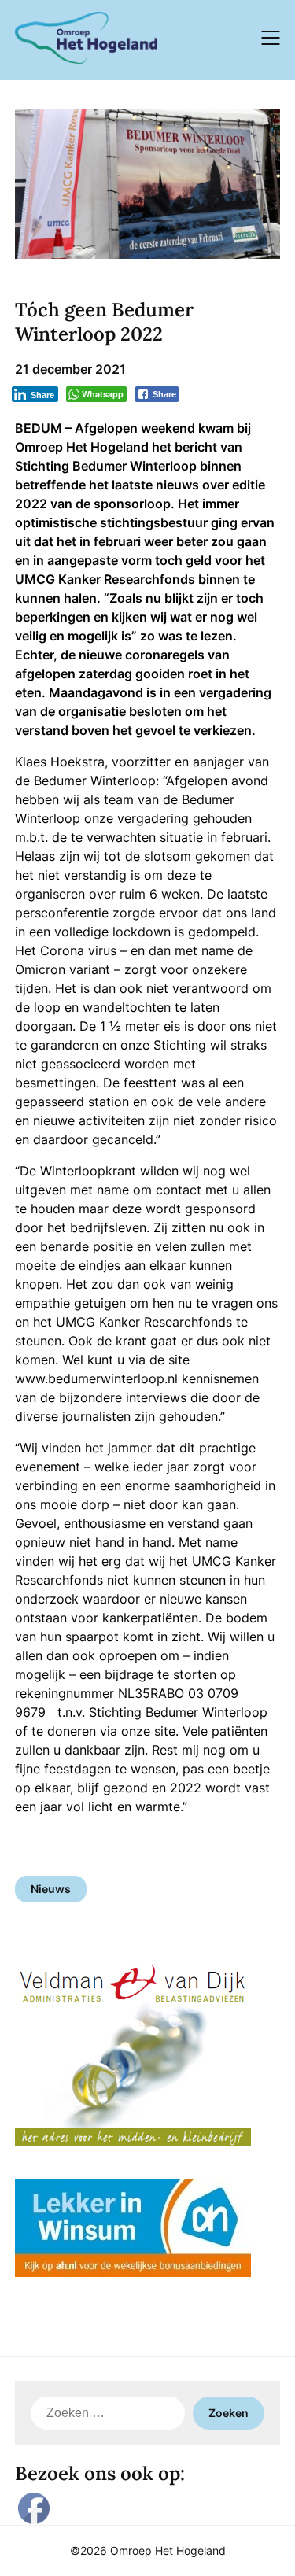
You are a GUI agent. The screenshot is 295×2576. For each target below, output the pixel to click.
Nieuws (51, 1889)
